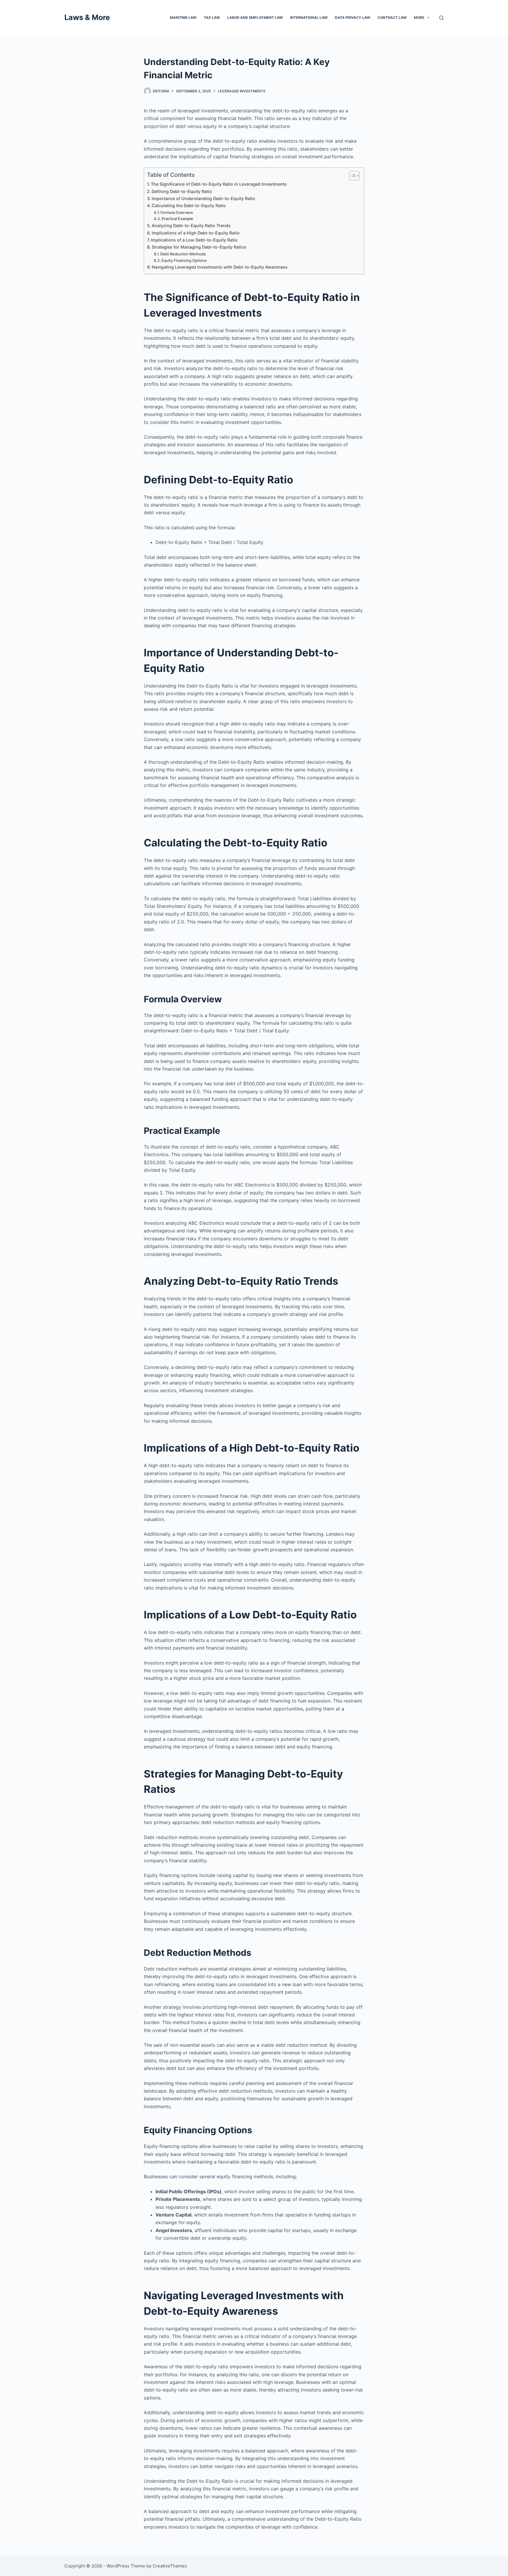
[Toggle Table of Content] (351, 176)
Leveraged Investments (242, 91)
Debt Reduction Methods (183, 254)
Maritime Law (183, 18)
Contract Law (392, 18)
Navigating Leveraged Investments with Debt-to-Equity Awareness (220, 267)
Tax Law (212, 18)
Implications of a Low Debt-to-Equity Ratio (194, 240)
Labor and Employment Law (255, 18)
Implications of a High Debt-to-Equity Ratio (196, 233)
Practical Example (177, 219)
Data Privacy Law (352, 18)
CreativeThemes (170, 2566)
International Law (309, 18)
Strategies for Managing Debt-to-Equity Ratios (199, 247)
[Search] (441, 18)
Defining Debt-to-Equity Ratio (182, 191)
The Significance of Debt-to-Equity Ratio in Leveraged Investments (219, 184)
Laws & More (87, 17)
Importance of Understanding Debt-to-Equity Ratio (203, 198)
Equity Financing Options (184, 260)
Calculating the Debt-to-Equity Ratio (189, 205)
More (419, 18)
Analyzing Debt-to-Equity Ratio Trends (191, 226)
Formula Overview (177, 212)
